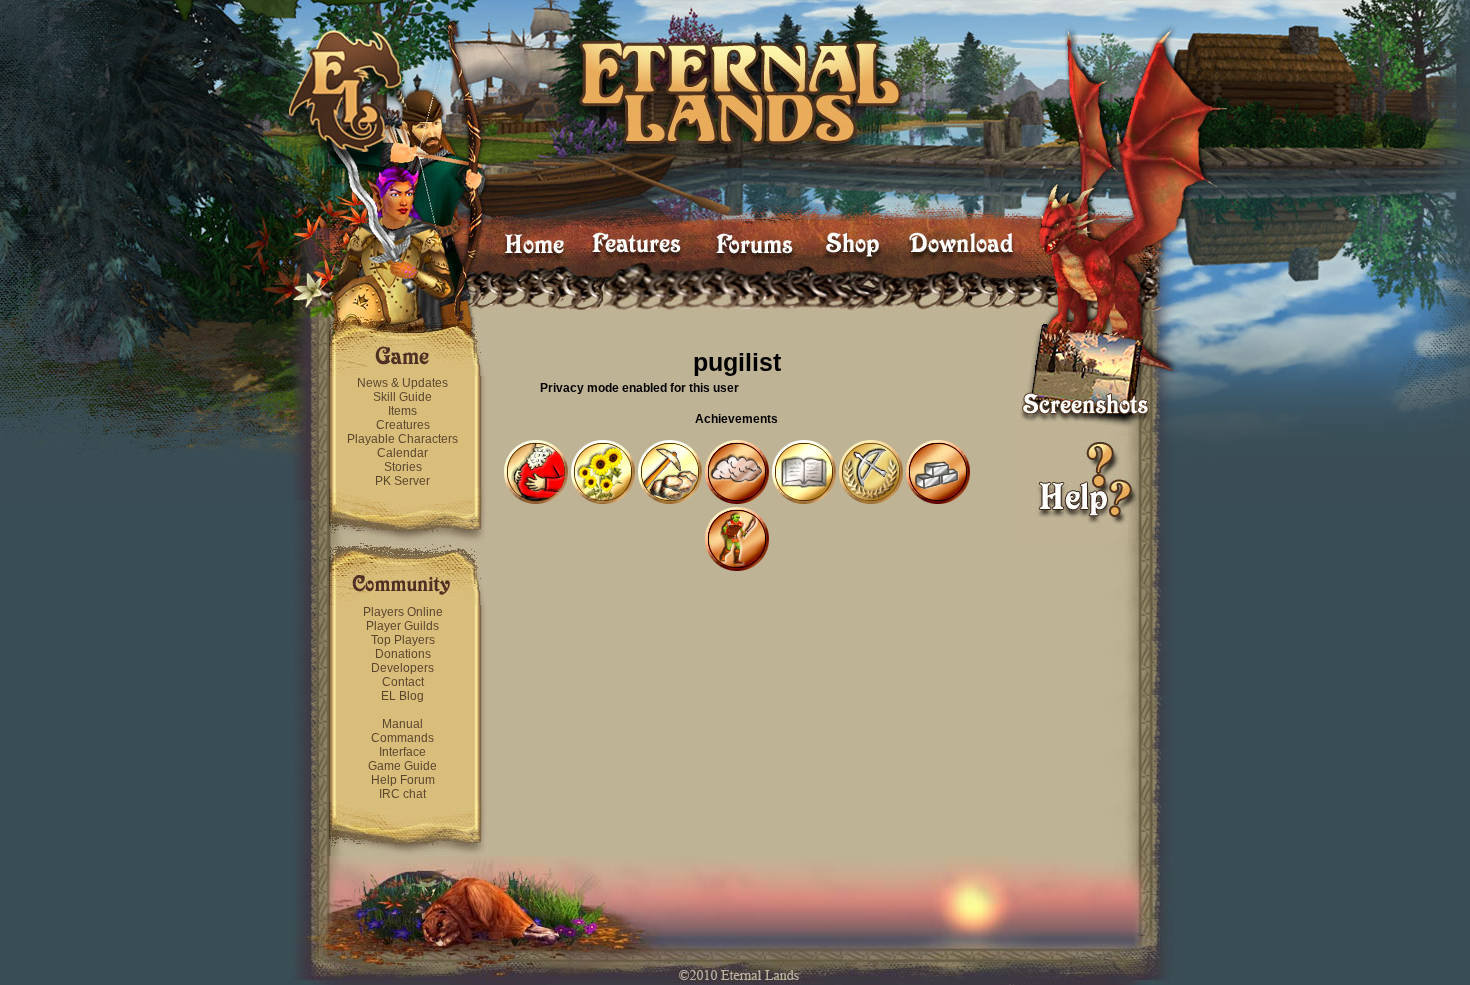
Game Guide (402, 766)
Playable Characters (402, 439)
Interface (402, 752)
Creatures (403, 425)
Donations (403, 654)
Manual (402, 724)
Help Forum (403, 780)
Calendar (402, 453)
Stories (403, 467)
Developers (402, 668)
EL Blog (402, 696)
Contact (403, 682)
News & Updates (402, 383)
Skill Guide (402, 397)
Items (402, 411)
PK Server (402, 481)
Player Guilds (402, 626)
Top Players (403, 640)
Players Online (403, 612)
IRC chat (402, 794)
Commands (402, 738)
